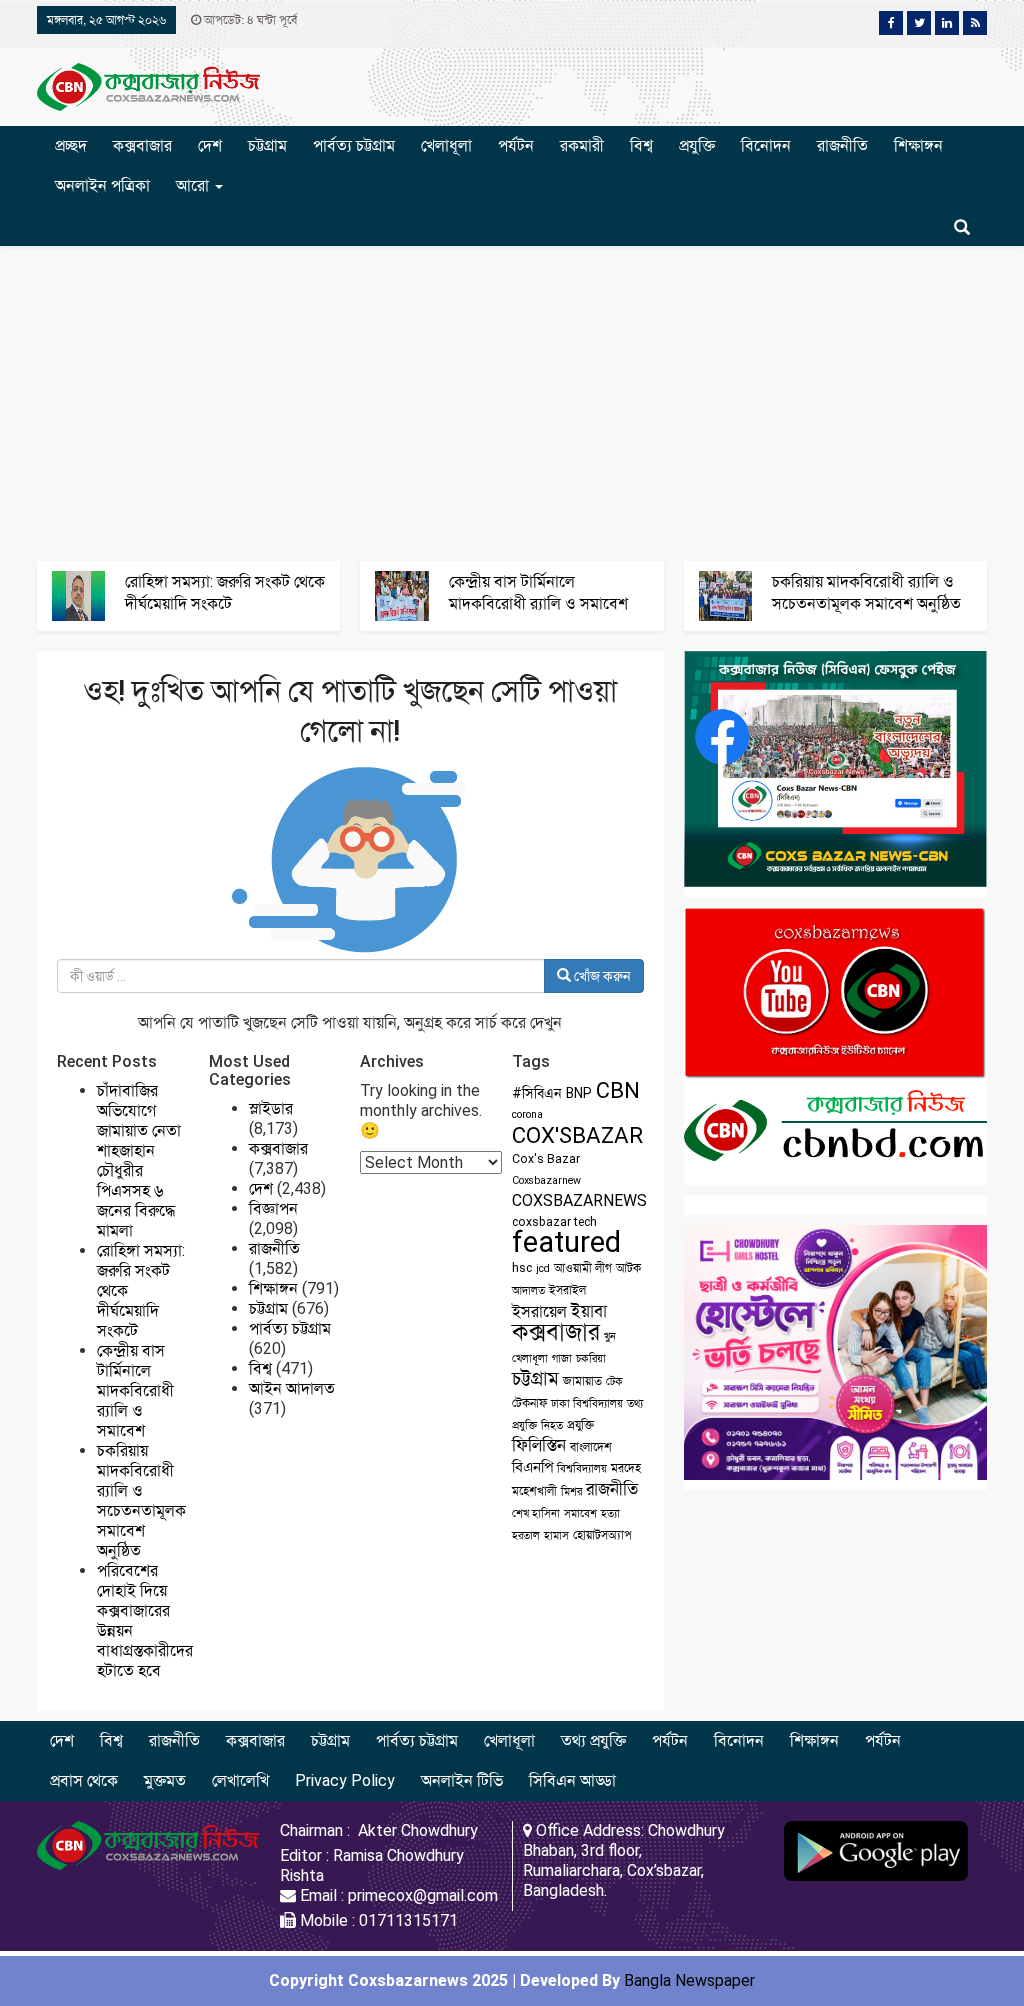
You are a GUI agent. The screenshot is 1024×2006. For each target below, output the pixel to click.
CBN (618, 1090)
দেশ (210, 145)
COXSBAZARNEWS (579, 1200)
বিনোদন (766, 145)
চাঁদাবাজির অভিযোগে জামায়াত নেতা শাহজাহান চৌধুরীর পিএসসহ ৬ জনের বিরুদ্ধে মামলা (139, 1160)
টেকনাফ (529, 1403)
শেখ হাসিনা (536, 1513)
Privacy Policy (345, 1780)
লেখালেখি (240, 1780)
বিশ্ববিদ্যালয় (582, 1468)
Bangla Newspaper (689, 1980)
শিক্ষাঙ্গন (918, 145)
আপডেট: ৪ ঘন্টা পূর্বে (249, 20)
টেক (614, 1381)
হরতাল (526, 1535)
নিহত (552, 1425)
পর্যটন (516, 145)
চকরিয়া (591, 1358)
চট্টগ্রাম (267, 145)
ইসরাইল (567, 1290)
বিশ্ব (641, 145)
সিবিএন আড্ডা (572, 1780)
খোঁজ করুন (601, 976)
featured (566, 1242)
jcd (543, 1268)
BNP (579, 1093)
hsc (522, 1268)
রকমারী (582, 145)
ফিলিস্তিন (539, 1445)
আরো (194, 185)
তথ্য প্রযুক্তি (593, 1740)
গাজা (562, 1358)
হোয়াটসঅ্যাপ (602, 1535)
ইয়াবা (589, 1311)
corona (527, 1114)
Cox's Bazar (546, 1159)
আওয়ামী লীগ (583, 1268)
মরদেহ (626, 1468)
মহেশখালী (534, 1491)
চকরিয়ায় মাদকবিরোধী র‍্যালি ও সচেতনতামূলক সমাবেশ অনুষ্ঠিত (141, 1500)
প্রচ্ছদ (71, 145)
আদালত (528, 1290)
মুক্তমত (165, 1780)
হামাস (556, 1535)
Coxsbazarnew (546, 1180)
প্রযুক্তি (697, 145)
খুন (610, 1336)
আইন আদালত (292, 1388)
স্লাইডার (271, 1108)
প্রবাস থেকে (84, 1780)
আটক (628, 1268)
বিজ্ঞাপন (273, 1208)
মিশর (571, 1491)
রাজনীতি (842, 145)
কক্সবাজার (142, 145)
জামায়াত (582, 1381)
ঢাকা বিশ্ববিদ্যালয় (587, 1403)
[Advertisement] (512, 401)
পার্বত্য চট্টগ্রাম (354, 145)
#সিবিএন (537, 1093)
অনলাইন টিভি (462, 1780)
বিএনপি (532, 1467)
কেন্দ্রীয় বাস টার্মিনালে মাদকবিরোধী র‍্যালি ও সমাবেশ (135, 1390)
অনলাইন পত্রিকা (102, 185)
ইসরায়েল (539, 1311)
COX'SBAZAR (577, 1135)
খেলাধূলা (446, 145)
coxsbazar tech (554, 1222)
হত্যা (610, 1513)
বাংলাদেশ (591, 1447)
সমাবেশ (580, 1513)
